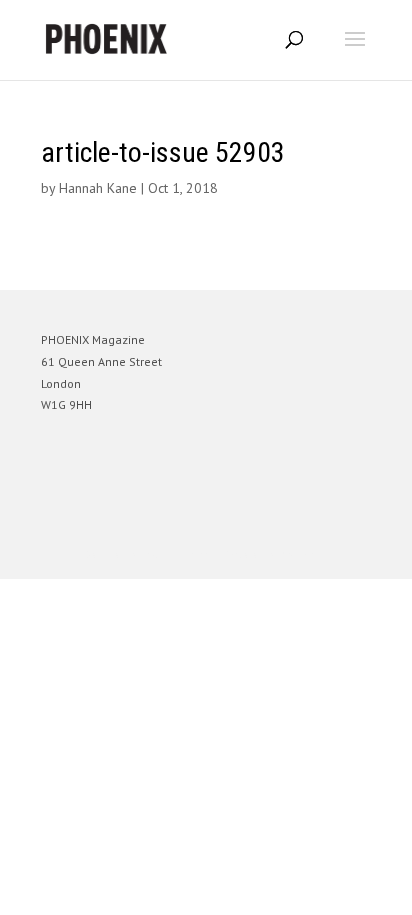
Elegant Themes (178, 554)
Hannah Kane (98, 188)
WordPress (302, 554)
